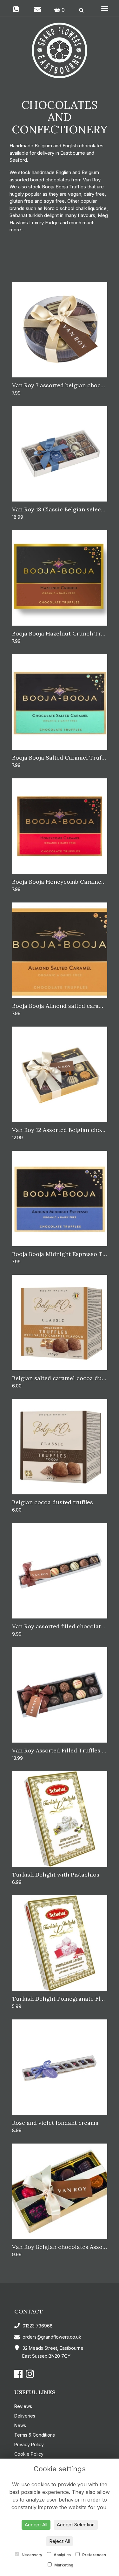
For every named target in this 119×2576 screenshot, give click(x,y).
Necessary (31, 2555)
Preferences (94, 2555)
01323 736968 (37, 2326)
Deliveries (25, 2416)
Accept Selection (76, 2525)
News (20, 2425)
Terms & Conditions (35, 2435)
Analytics (62, 2555)
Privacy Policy (29, 2444)
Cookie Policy (29, 2454)
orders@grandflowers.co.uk (52, 2337)
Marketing (63, 2565)
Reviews (23, 2406)
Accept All (36, 2525)
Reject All (60, 2541)
